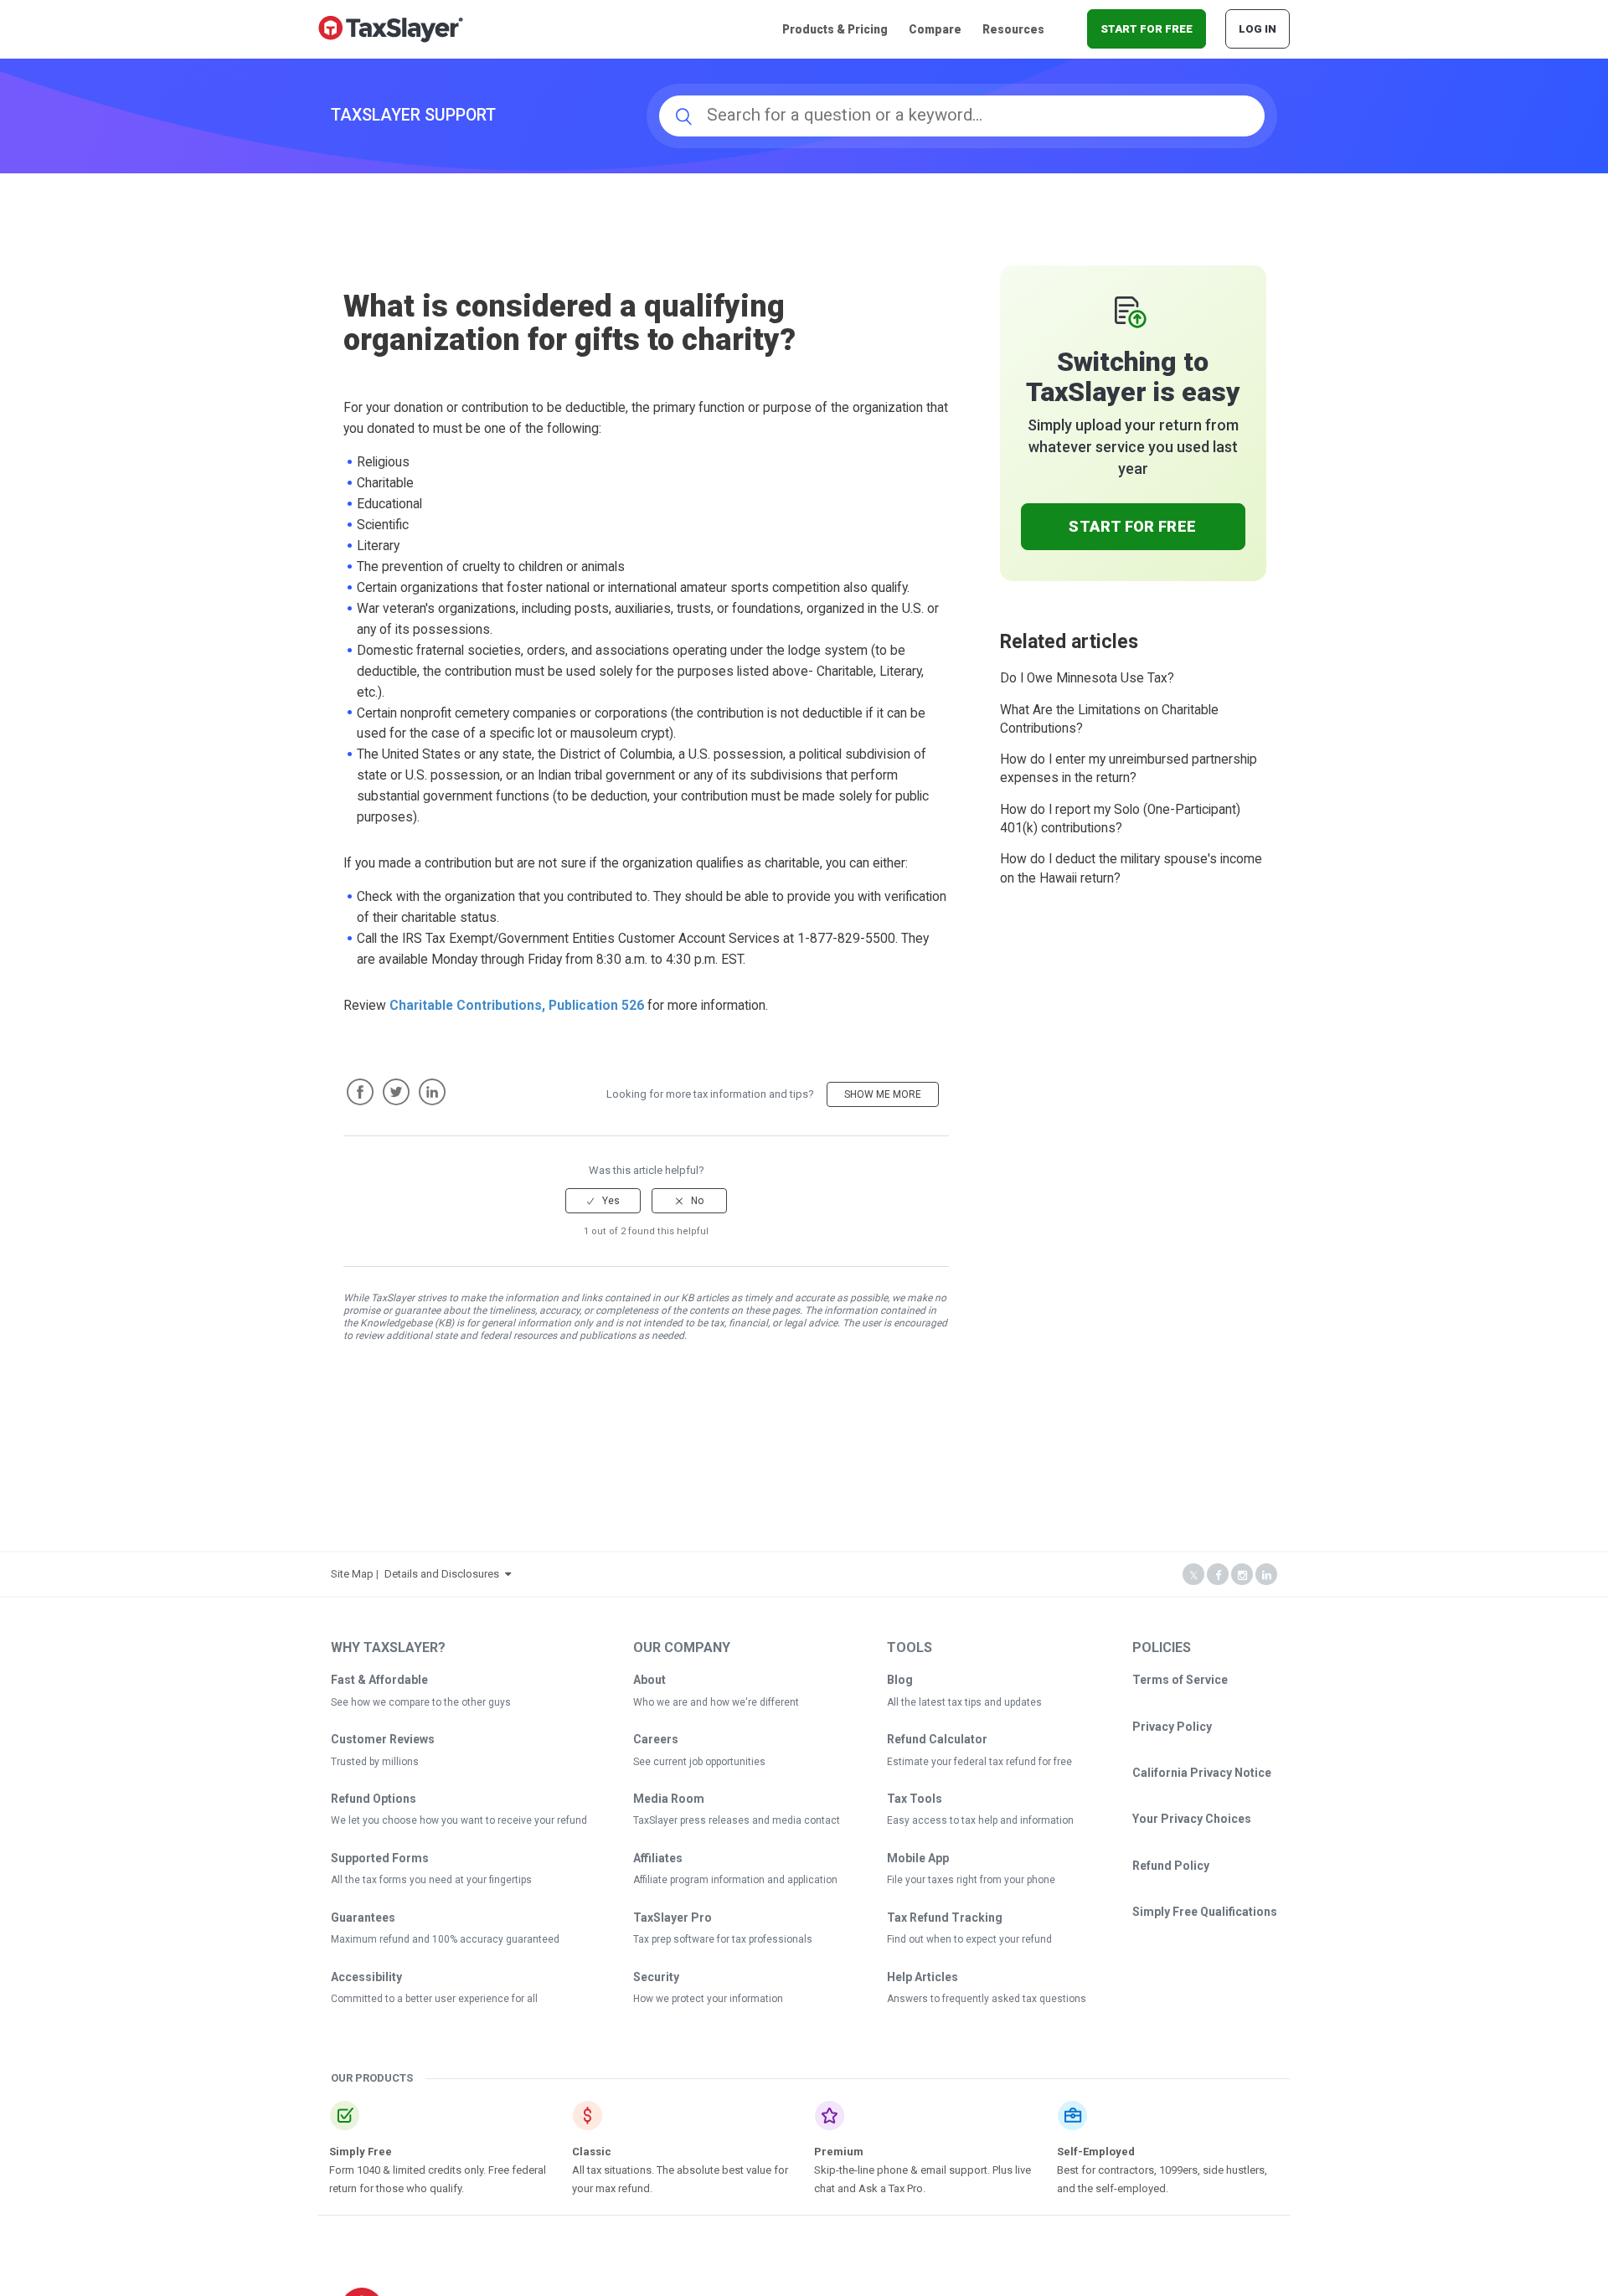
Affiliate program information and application (735, 1880)
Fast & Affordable (379, 1680)
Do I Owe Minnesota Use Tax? (1087, 678)
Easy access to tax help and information (980, 1820)
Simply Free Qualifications (1205, 1912)
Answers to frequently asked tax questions (987, 1999)
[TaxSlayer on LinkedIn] (1266, 1575)
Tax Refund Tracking (945, 1918)
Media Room (669, 1799)
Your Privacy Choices (1192, 1819)
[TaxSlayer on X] (1193, 1575)
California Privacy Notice (1202, 1773)
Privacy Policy (1172, 1727)
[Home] (391, 28)
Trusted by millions (375, 1762)
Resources (1013, 29)
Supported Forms (380, 1858)
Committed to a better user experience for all (434, 1999)
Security (656, 1977)
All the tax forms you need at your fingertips (431, 1880)
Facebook (360, 1092)
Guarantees (363, 1918)
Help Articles (923, 1977)
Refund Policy (1171, 1866)
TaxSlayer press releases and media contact (737, 1820)
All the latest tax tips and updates (964, 1702)
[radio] (603, 1201)
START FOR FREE (1147, 29)
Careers (656, 1739)
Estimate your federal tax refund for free (979, 1762)
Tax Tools (915, 1799)
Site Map (352, 1574)
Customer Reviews (383, 1739)
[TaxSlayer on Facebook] (1218, 1575)
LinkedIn (432, 1092)
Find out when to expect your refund (969, 1939)
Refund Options (374, 1799)
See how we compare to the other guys (421, 1702)
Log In (1258, 29)
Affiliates (658, 1858)
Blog (900, 1680)
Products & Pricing (835, 29)
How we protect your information (708, 1999)
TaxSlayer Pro (673, 1918)
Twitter (396, 1092)
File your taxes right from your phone (971, 1880)
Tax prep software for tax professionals (723, 1939)
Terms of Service (1180, 1680)
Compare (935, 29)
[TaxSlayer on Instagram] (1242, 1575)
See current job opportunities (699, 1762)
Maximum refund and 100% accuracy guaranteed (445, 1939)
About (649, 1680)
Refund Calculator (937, 1739)
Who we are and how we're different (716, 1702)
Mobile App (918, 1858)
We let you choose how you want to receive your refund (459, 1820)
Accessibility (366, 1977)
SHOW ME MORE (883, 1094)
